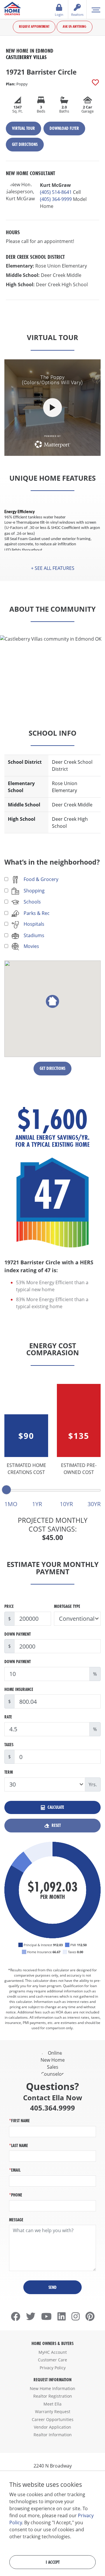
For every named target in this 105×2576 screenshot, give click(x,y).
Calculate (55, 1807)
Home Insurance (19, 1689)
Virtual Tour (23, 128)
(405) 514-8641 (56, 192)
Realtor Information (53, 2435)
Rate (8, 1717)
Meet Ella (52, 2404)
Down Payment (17, 1634)
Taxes (9, 1745)
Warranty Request (53, 2412)
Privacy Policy (53, 2368)
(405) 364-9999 (56, 199)
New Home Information (52, 2388)
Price (9, 1606)
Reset (56, 1825)
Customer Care (52, 2360)
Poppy (17, 84)
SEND (52, 2287)
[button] (52, 568)
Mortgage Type (67, 1606)
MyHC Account (53, 2352)
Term (9, 1772)
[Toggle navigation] (96, 9)
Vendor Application (52, 2427)
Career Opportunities (53, 2419)
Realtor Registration (53, 2396)
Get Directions (25, 144)
